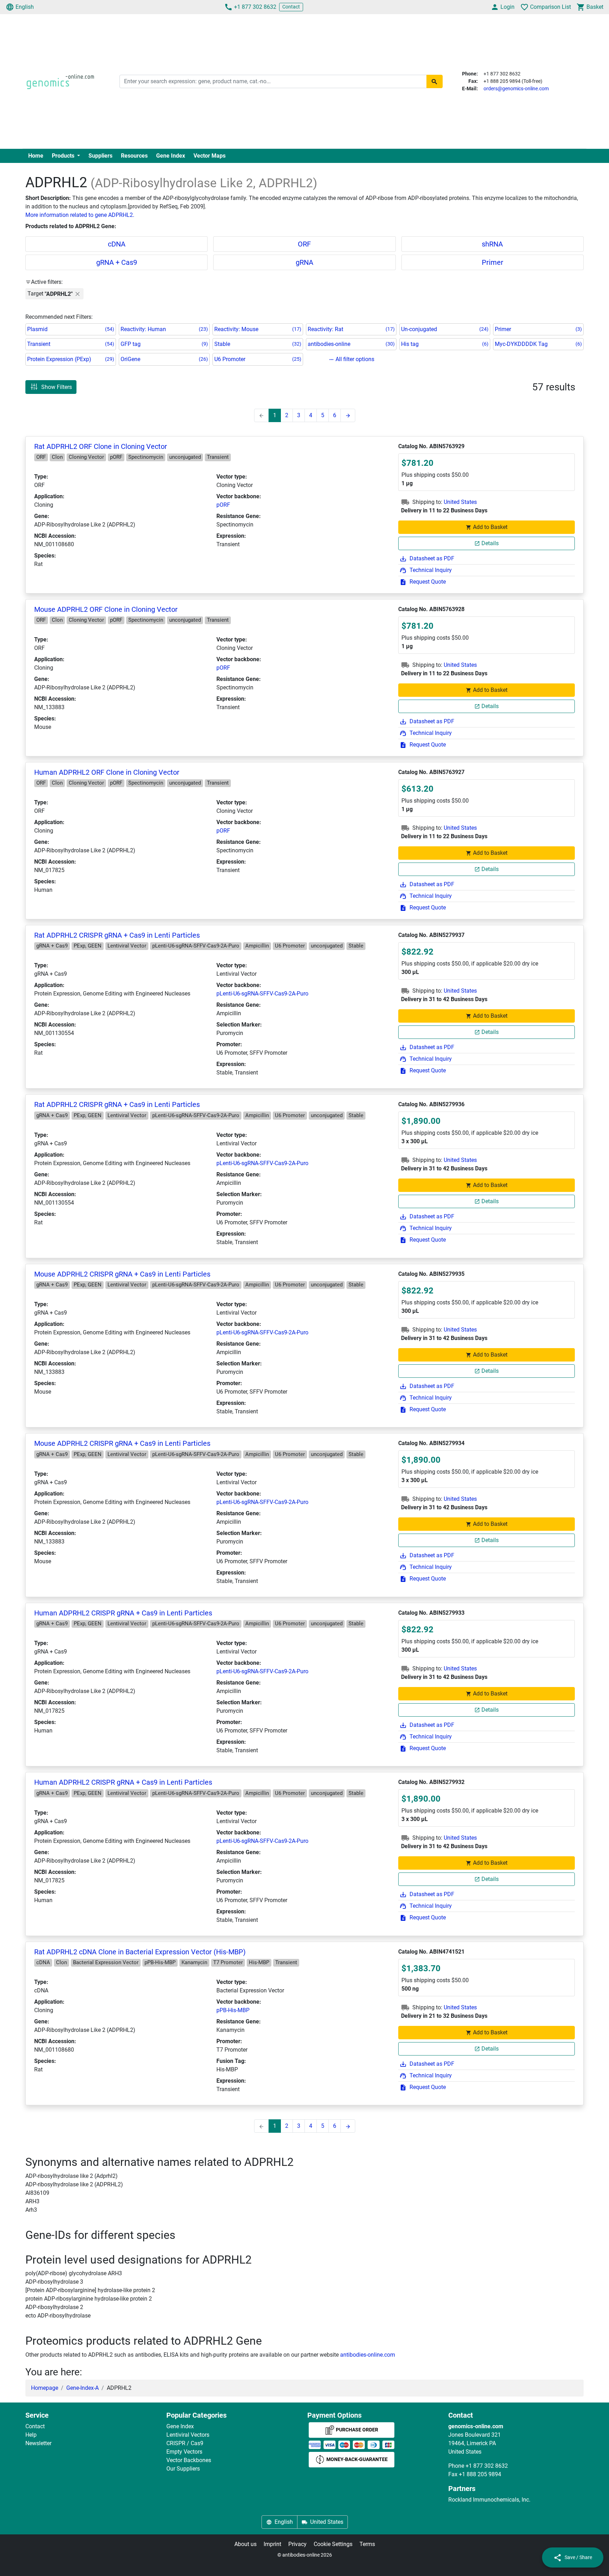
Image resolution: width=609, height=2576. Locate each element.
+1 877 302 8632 (255, 7)
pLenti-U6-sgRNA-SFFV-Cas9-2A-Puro (262, 994)
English (25, 7)
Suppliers (100, 156)
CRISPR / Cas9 (185, 2443)
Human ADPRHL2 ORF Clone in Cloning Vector (107, 772)
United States (460, 502)
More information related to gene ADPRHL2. (80, 215)
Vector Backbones (189, 2460)
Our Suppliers (183, 2469)
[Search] (435, 81)
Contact (291, 7)
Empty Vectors (184, 2452)
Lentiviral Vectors (188, 2435)
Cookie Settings (333, 2544)
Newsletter (38, 2443)
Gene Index (171, 156)
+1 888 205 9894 (480, 2474)
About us (245, 2544)
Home (36, 156)
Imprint (272, 2544)
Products (64, 156)
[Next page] (348, 415)
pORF (223, 505)
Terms (367, 2544)
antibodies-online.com (368, 2355)
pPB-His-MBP (233, 2010)
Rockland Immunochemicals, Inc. (489, 2500)
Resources (134, 156)
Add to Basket (490, 527)
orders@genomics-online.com (516, 89)
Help (31, 2435)
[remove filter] (78, 294)
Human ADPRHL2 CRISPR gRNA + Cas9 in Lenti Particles (123, 1613)
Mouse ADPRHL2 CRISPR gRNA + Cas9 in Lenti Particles (122, 1274)
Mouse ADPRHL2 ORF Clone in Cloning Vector (106, 609)
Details (490, 543)
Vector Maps (210, 156)
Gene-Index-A (82, 2388)
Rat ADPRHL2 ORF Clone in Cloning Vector (101, 446)
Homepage (45, 2388)
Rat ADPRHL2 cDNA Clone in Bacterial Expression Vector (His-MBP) (140, 1952)
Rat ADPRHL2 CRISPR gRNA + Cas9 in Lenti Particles (117, 935)
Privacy (297, 2544)
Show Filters (57, 387)
